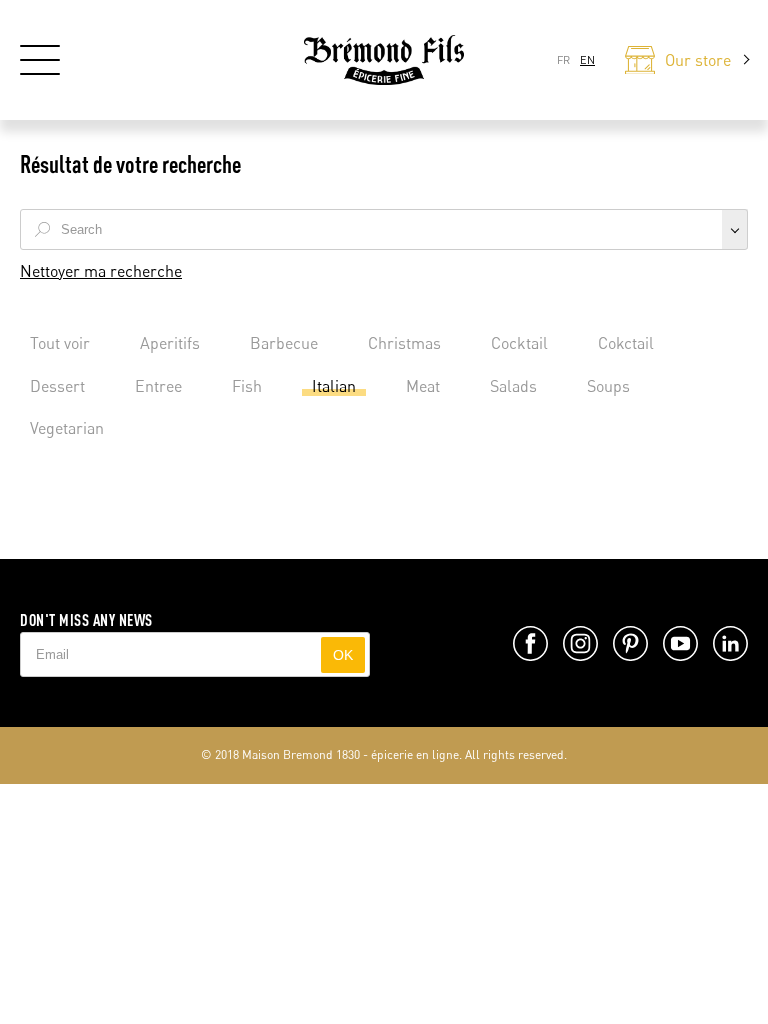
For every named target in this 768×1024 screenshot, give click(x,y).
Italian (334, 386)
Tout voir (60, 343)
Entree (158, 386)
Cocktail (519, 343)
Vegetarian (67, 428)
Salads (513, 386)
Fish (247, 386)
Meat (423, 386)
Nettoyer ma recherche (101, 271)
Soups (608, 386)
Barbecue (284, 343)
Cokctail (626, 343)
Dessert (57, 386)
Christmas (404, 343)
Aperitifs (170, 343)
